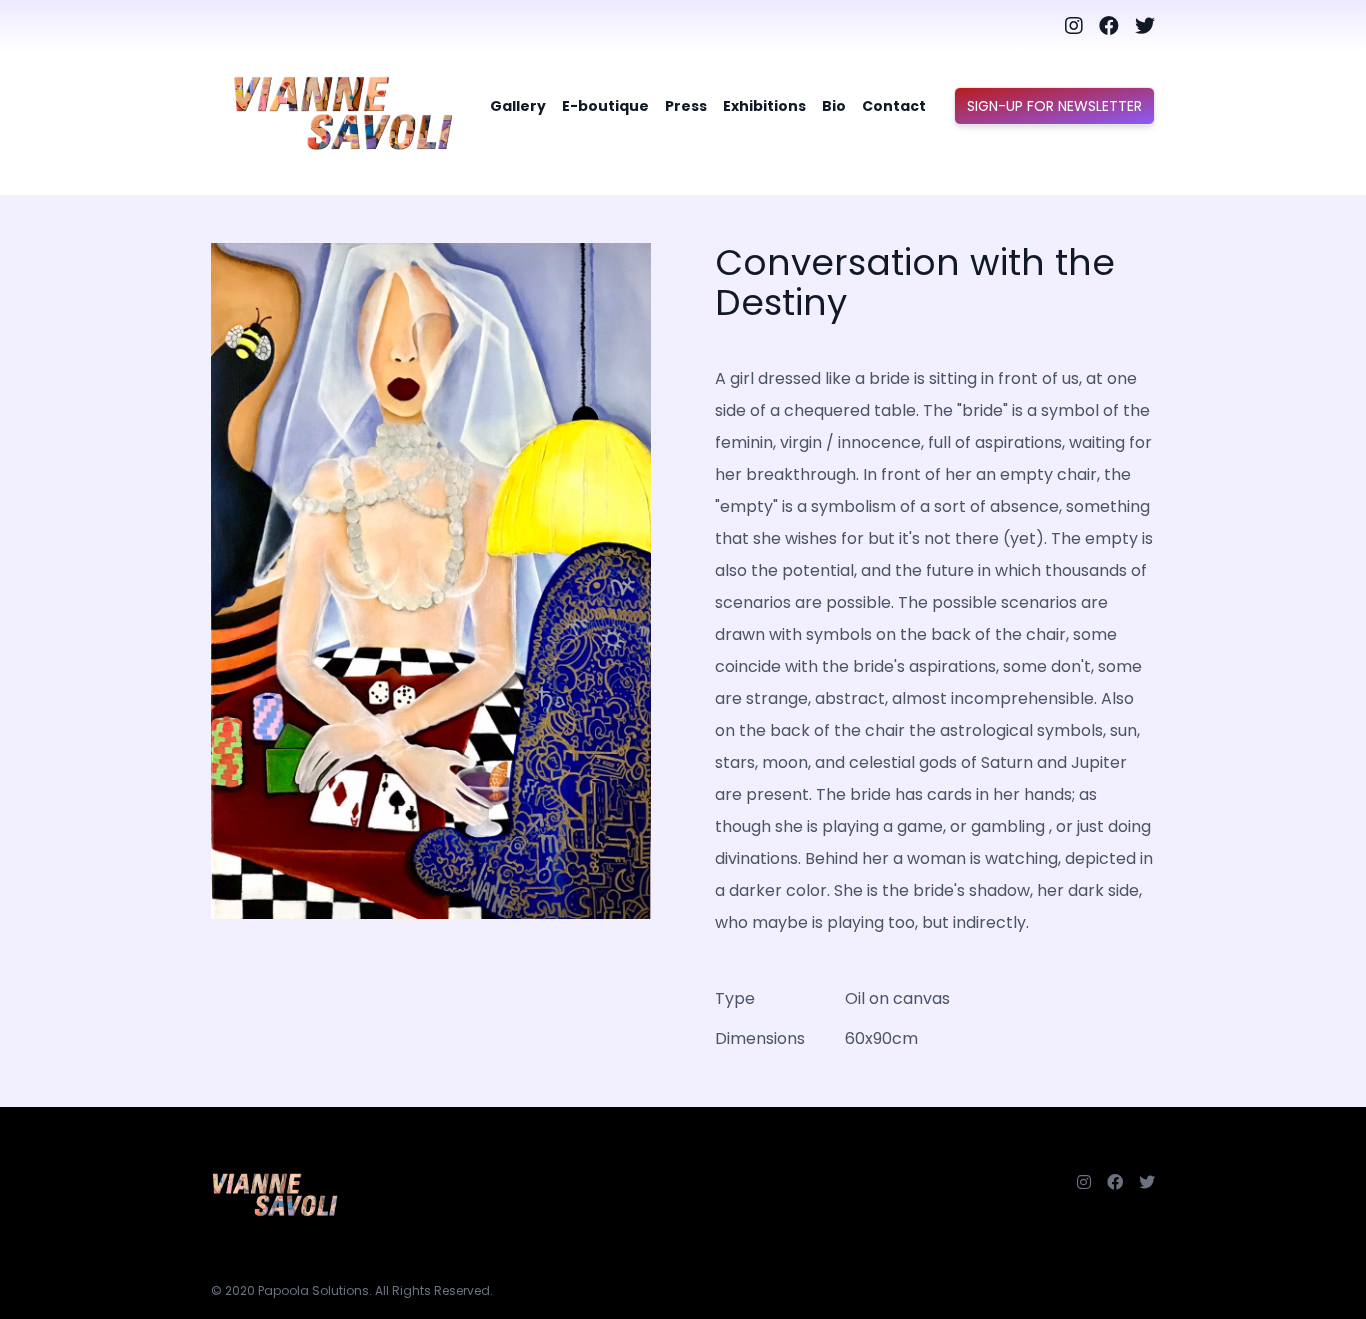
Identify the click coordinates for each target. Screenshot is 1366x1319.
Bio (834, 106)
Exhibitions (764, 106)
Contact (894, 106)
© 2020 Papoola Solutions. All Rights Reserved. (352, 1290)
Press (686, 106)
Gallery (518, 106)
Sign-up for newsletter (1054, 106)
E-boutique (605, 106)
